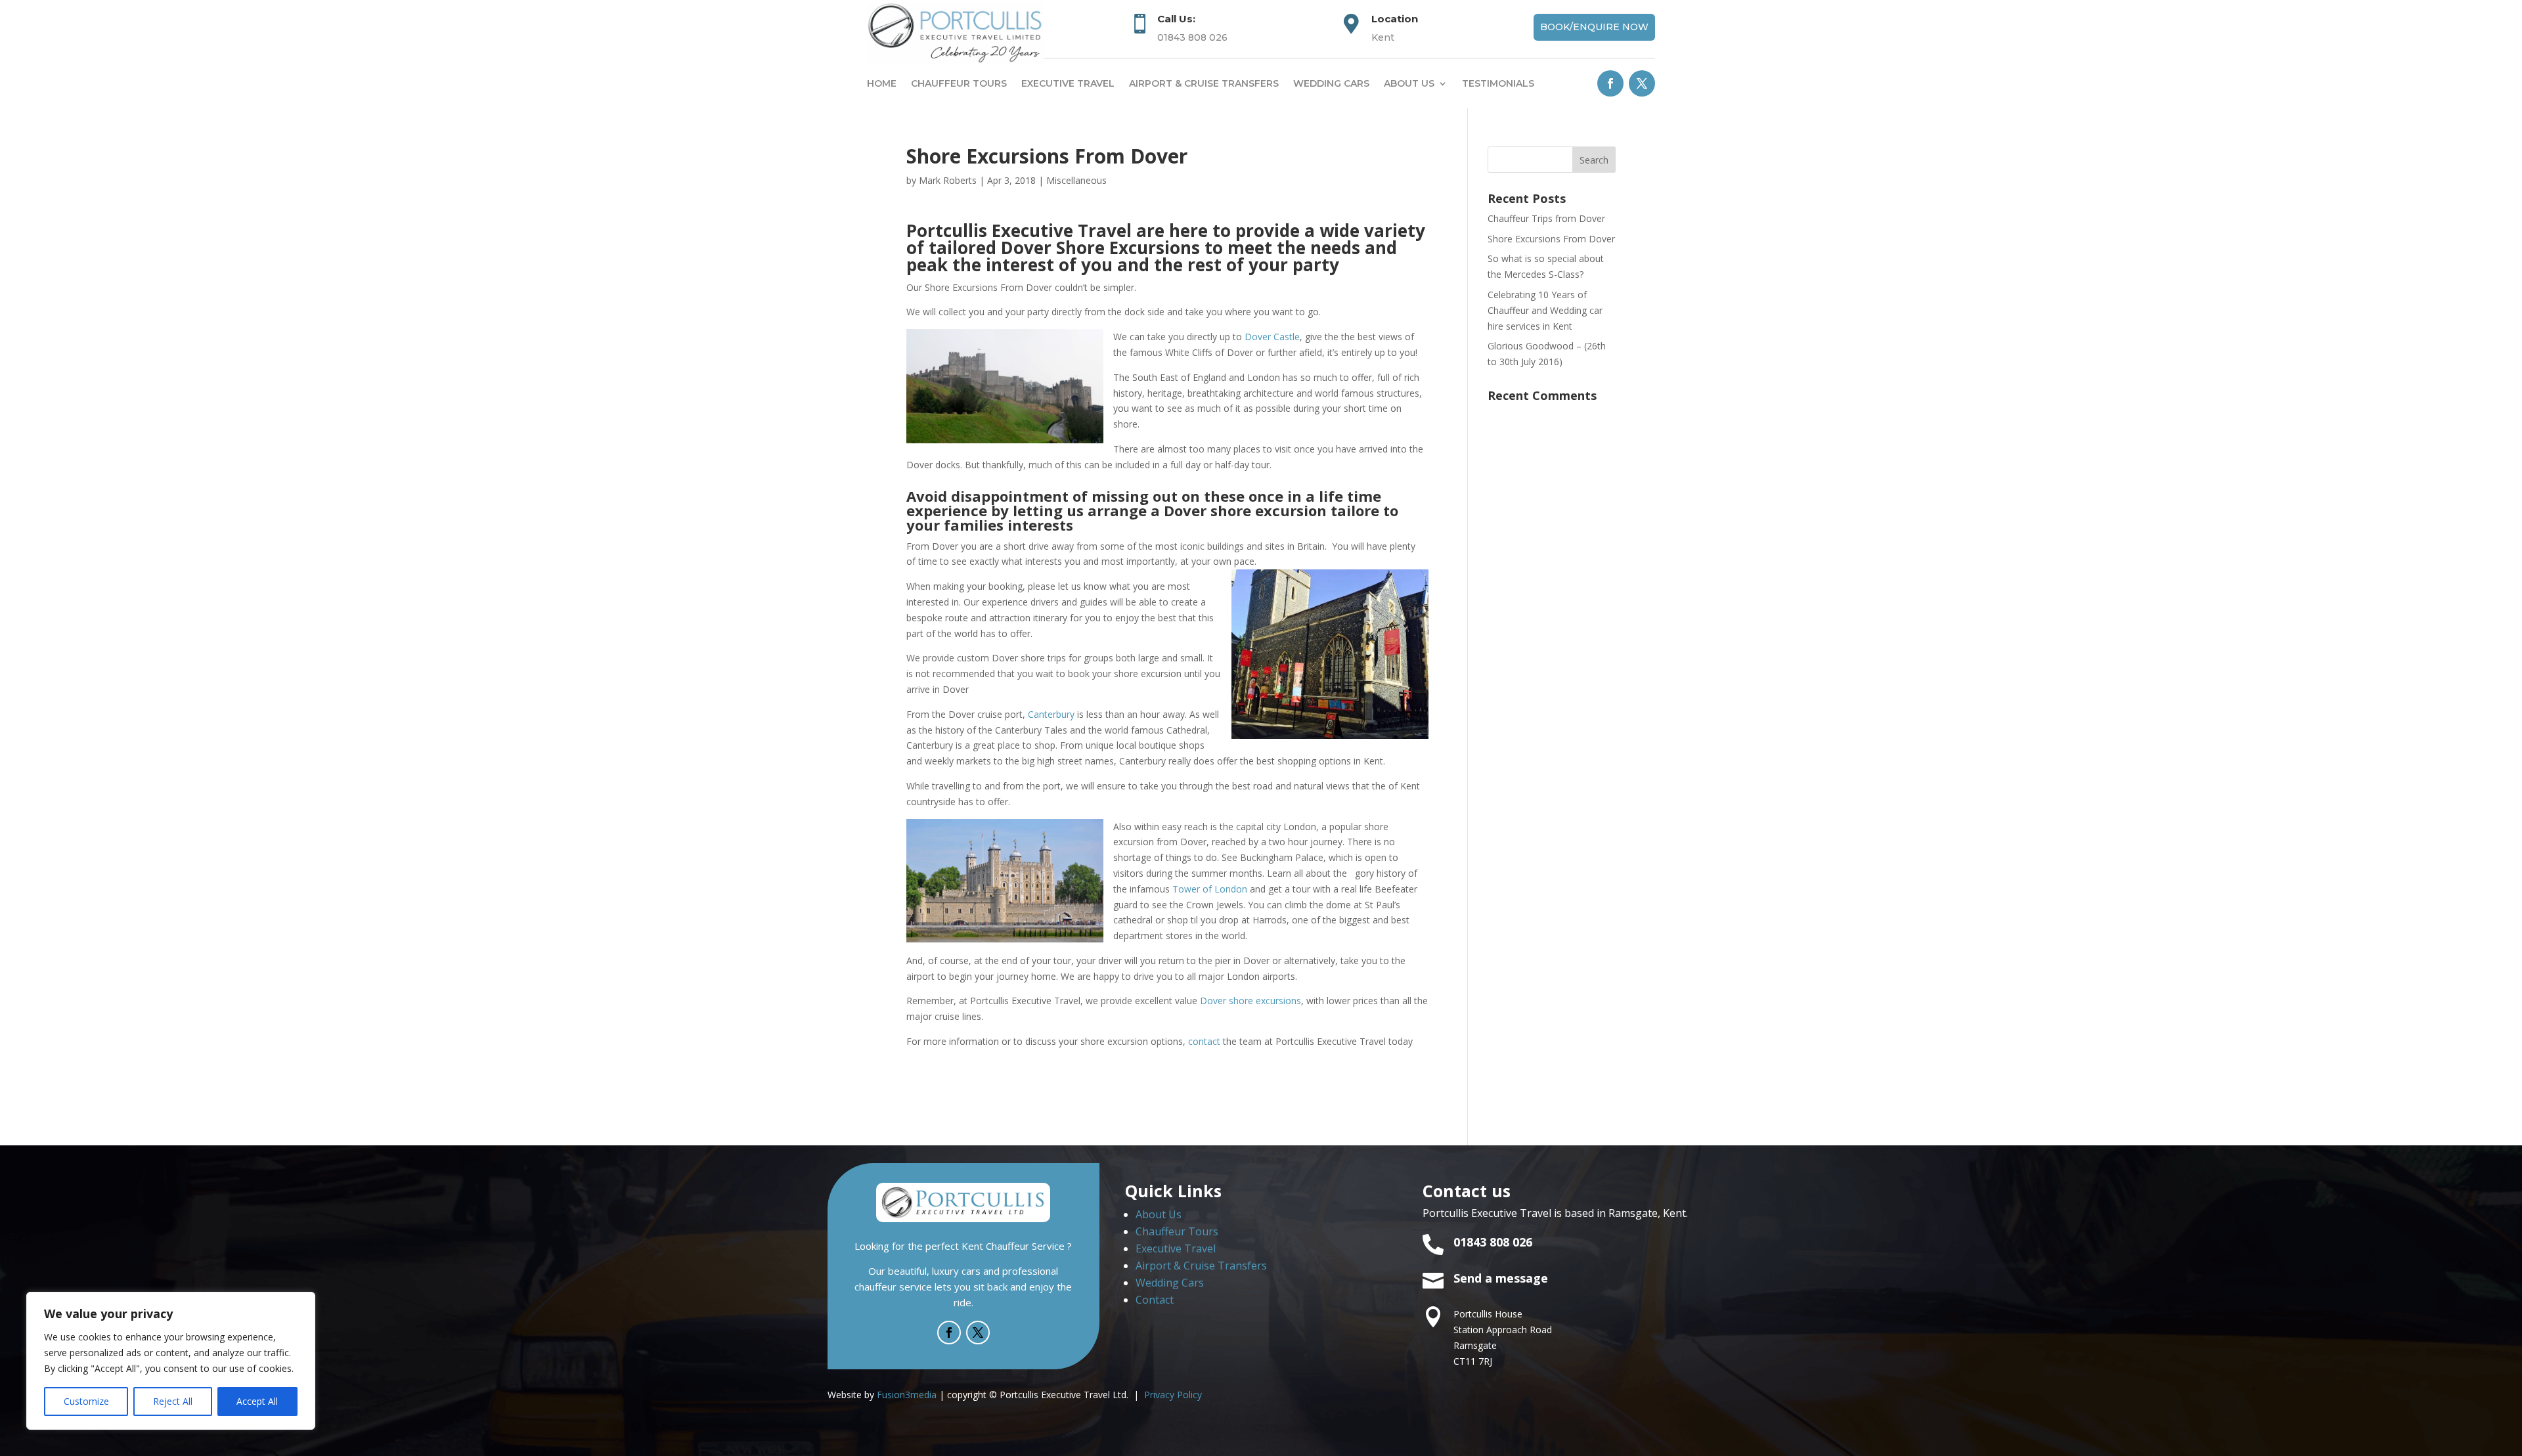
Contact (1155, 1300)
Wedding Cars (1331, 83)
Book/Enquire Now (1594, 27)
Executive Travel (1068, 83)
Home (882, 83)
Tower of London (1210, 889)
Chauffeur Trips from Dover (1546, 218)
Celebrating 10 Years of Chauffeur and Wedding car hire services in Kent (1545, 310)
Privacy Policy (1173, 1395)
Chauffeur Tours (959, 83)
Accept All (257, 1401)
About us (1409, 83)
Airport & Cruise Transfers (1204, 83)
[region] (171, 1361)
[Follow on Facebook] (1610, 83)
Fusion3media (907, 1395)
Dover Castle (1272, 337)
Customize (86, 1401)
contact (1204, 1041)
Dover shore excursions (1250, 1001)
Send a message (1501, 1278)
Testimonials (1498, 83)
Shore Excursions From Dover (1551, 239)
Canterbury (1051, 714)
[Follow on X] (1642, 83)
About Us (1159, 1214)
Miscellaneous (1076, 180)
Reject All (173, 1401)
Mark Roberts (948, 180)
